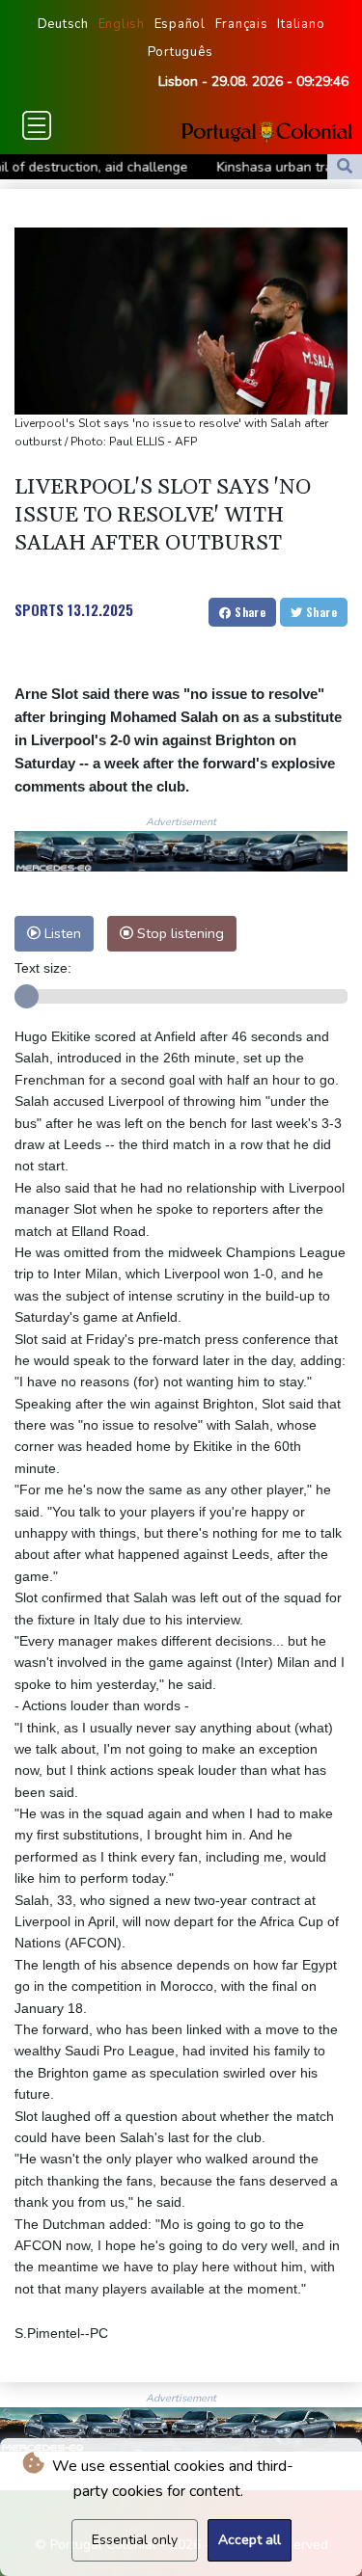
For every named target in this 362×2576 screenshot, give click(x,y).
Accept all (250, 2540)
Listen (61, 933)
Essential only (135, 2540)
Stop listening (179, 933)
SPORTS (39, 609)
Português (181, 52)
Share (249, 612)
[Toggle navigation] (37, 125)
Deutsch (63, 24)
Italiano (301, 24)
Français (242, 24)
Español (180, 24)
